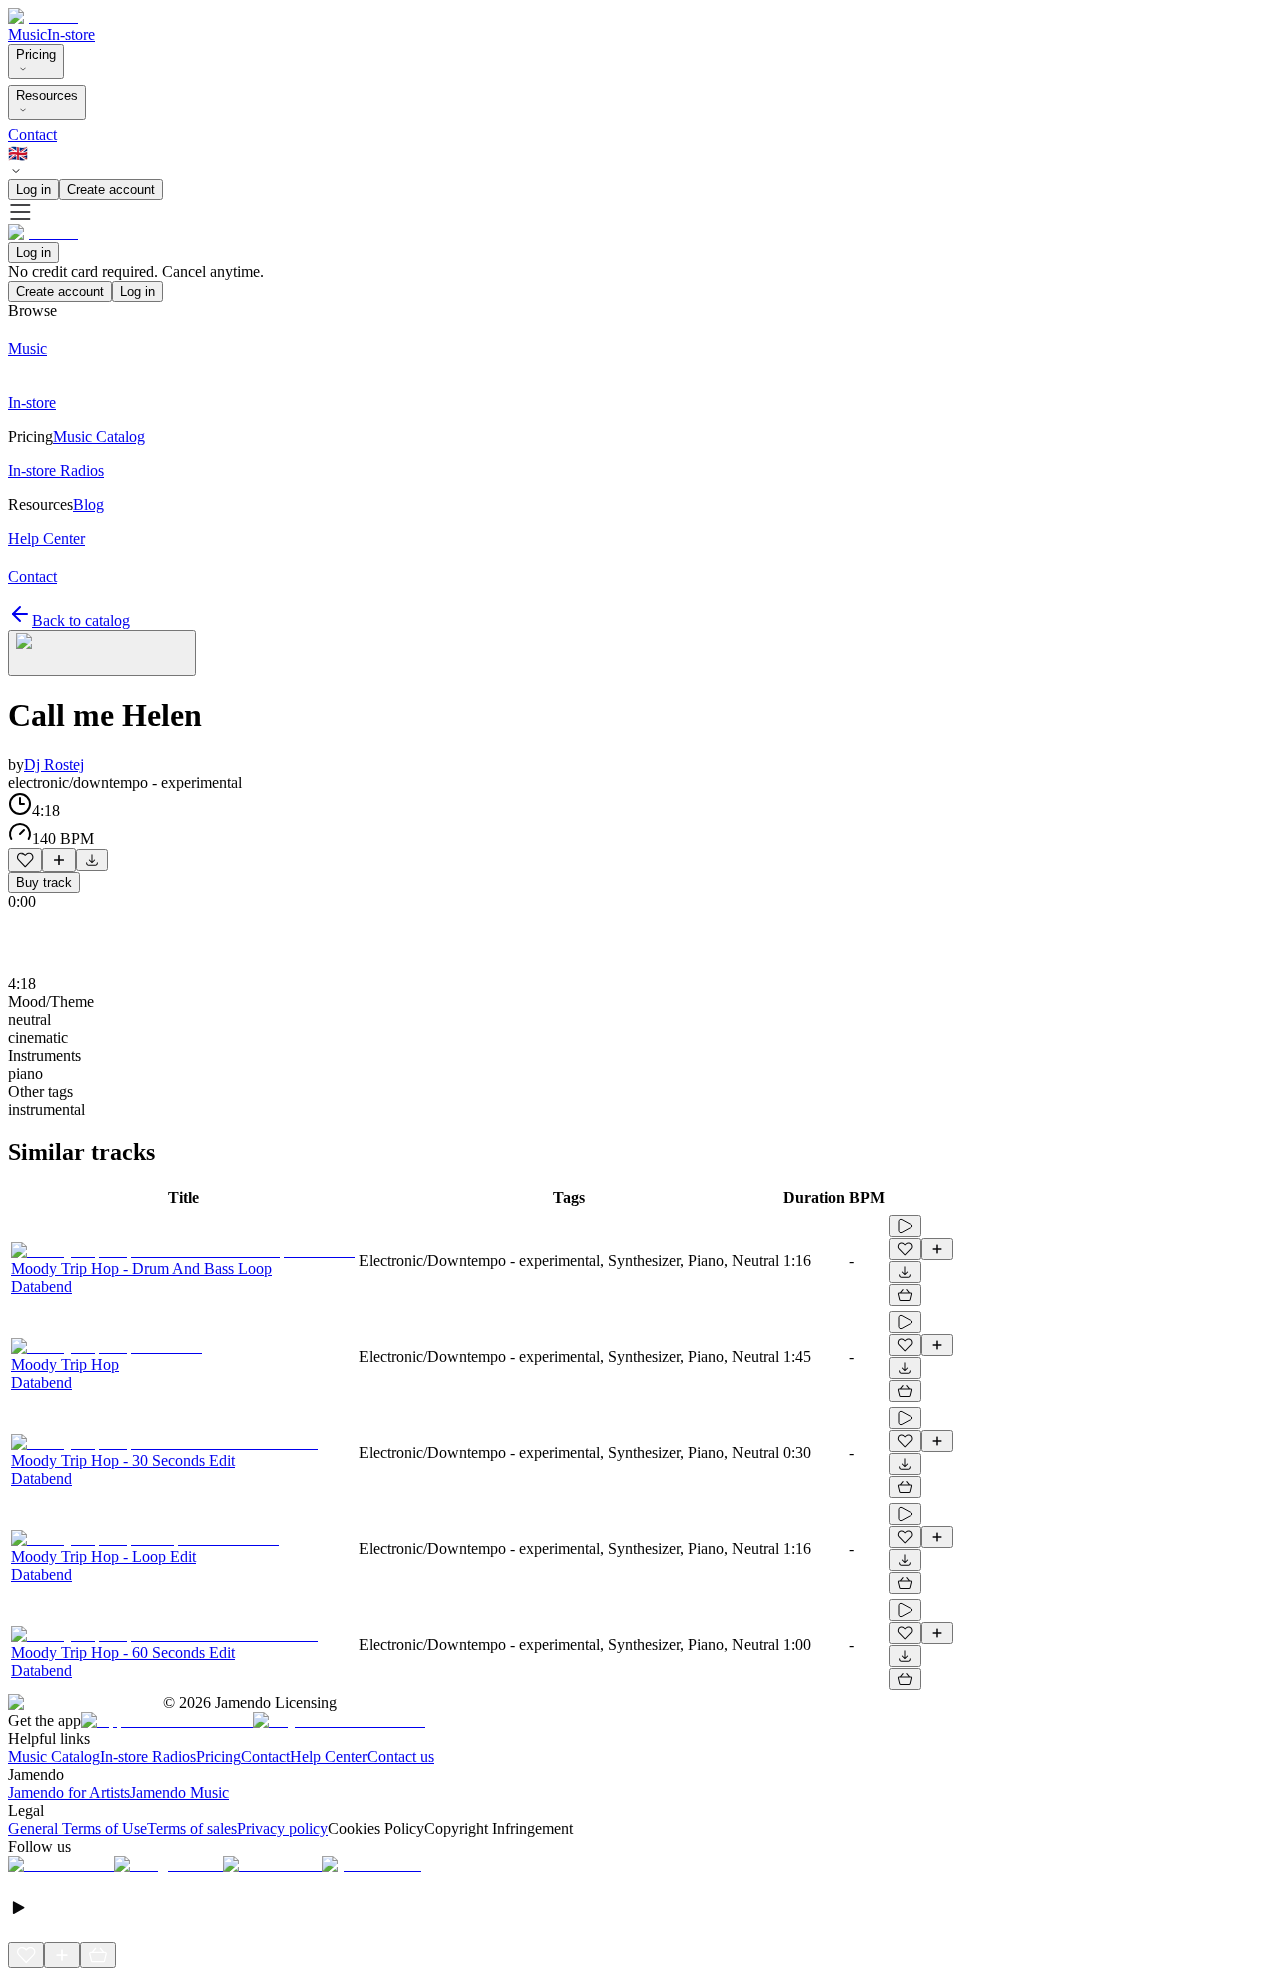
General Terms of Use (77, 1828)
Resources (47, 95)
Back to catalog (81, 620)
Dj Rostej (54, 764)
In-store (71, 34)
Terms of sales (192, 1828)
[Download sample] (92, 860)
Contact (32, 134)
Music (27, 34)
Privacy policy (282, 1828)
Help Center (328, 1756)
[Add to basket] (905, 1295)
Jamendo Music (179, 1792)
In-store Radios (148, 1756)
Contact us (400, 1756)
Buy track (44, 882)
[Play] (102, 653)
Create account (111, 189)
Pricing (36, 54)
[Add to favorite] (25, 860)
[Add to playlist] (59, 860)
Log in (33, 189)
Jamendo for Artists (69, 1792)
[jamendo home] (43, 16)
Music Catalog (54, 1756)
